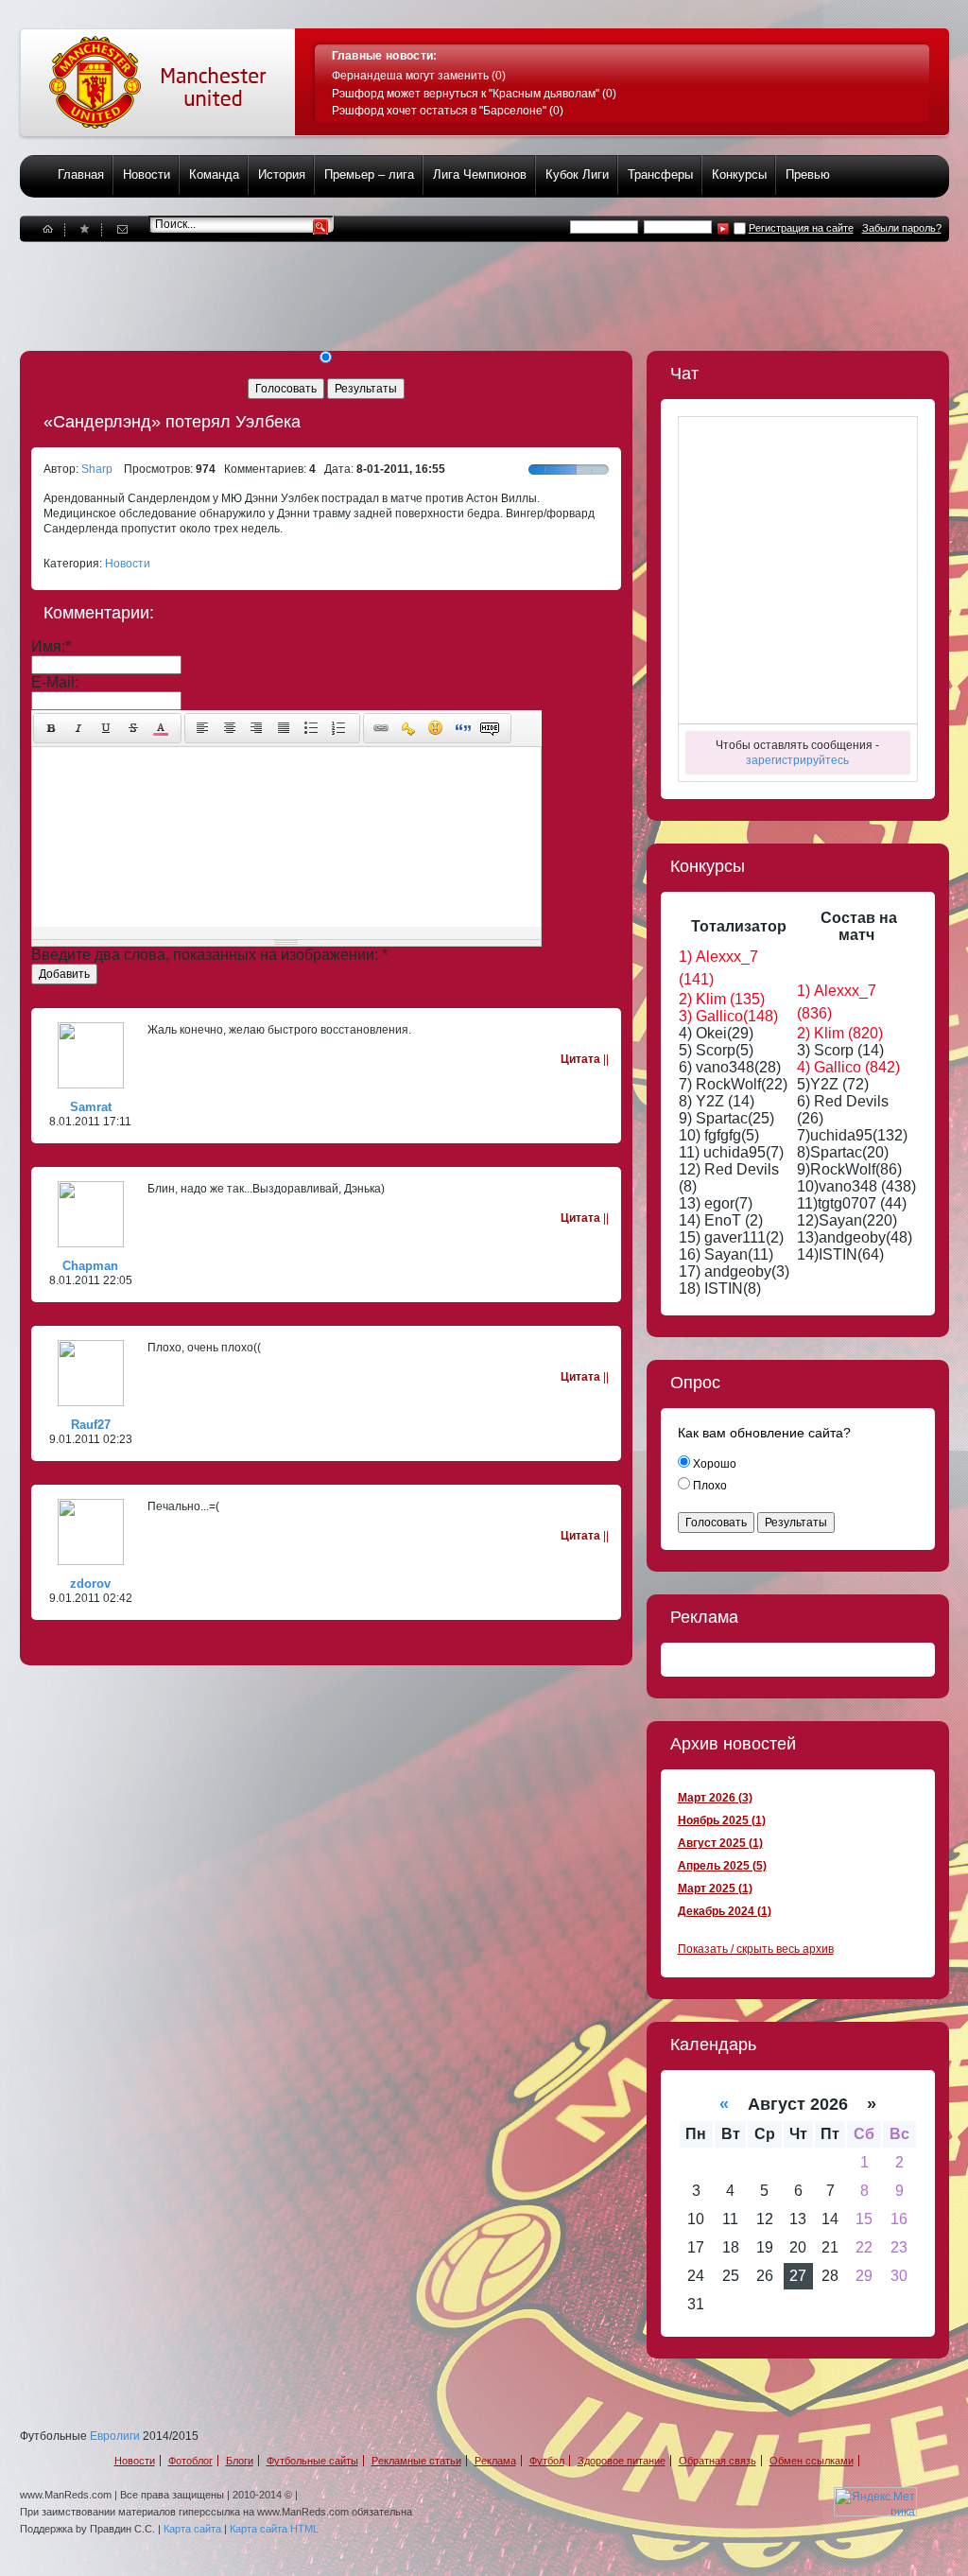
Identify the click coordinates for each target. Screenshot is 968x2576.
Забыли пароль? (902, 228)
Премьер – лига (369, 174)
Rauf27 (91, 1425)
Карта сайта (192, 2529)
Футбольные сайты (312, 2461)
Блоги (240, 2461)
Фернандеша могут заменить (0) (419, 76)
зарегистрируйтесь (797, 760)
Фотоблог (190, 2461)
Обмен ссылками (812, 2461)
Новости (147, 174)
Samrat (91, 1107)
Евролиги (115, 2436)
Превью (808, 174)
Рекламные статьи (416, 2461)
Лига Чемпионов (480, 174)
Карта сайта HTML (274, 2529)
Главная (81, 174)
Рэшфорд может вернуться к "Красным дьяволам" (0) (474, 94)
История (282, 174)
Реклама (495, 2461)
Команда (214, 174)
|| (585, 1059)
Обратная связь (717, 2461)
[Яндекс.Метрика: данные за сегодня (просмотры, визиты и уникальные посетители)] (875, 2502)
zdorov (90, 1584)
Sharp (97, 469)
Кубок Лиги (577, 174)
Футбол (547, 2461)
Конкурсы (739, 174)
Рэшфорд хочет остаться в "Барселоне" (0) (448, 111)
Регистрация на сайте (801, 228)
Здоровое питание (622, 2461)
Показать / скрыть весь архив (756, 1949)
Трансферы (660, 174)
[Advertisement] (364, 285)
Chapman (90, 1266)
